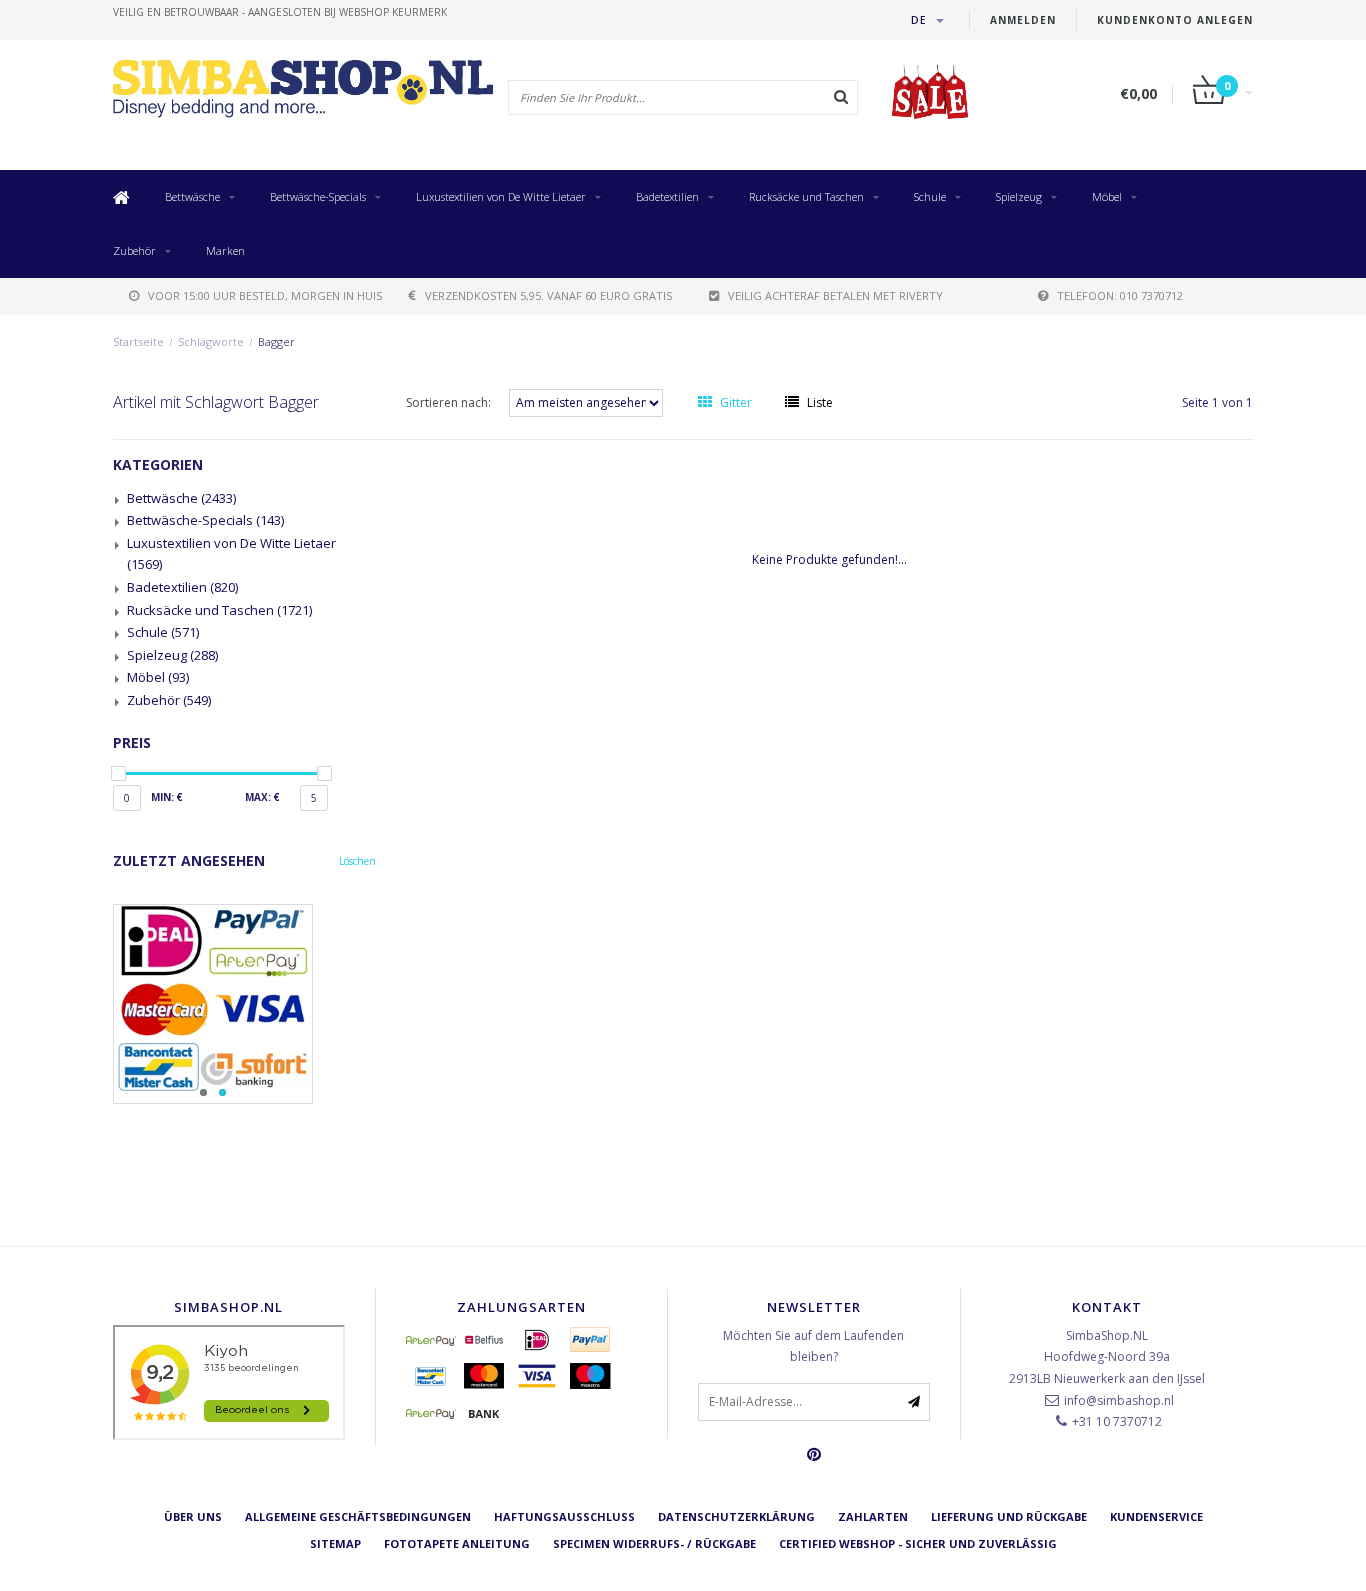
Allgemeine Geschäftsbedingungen (358, 1516)
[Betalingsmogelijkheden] (244, 1004)
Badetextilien (667, 196)
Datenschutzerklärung (736, 1516)
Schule (930, 196)
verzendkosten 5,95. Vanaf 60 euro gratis (548, 295)
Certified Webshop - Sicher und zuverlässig (918, 1543)
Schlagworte (211, 341)
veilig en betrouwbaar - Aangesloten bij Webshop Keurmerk (280, 12)
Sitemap (335, 1543)
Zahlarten (873, 1516)
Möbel (1107, 196)
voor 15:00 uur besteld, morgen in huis (265, 295)
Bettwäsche (192, 196)
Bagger (276, 341)
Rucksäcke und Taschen (806, 196)
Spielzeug (1019, 196)
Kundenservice (1156, 1516)
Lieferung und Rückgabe (1009, 1516)
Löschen (357, 861)
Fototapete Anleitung (457, 1543)
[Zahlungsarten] (431, 1340)
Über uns (193, 1516)
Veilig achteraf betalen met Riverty (835, 295)
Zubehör (134, 250)
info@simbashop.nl (1119, 1400)
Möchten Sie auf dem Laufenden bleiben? (813, 1346)
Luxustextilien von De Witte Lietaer (501, 196)
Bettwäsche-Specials (318, 196)
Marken (225, 250)
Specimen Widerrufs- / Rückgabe (654, 1543)
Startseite (138, 341)
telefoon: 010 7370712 (1120, 295)
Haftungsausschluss (564, 1516)
